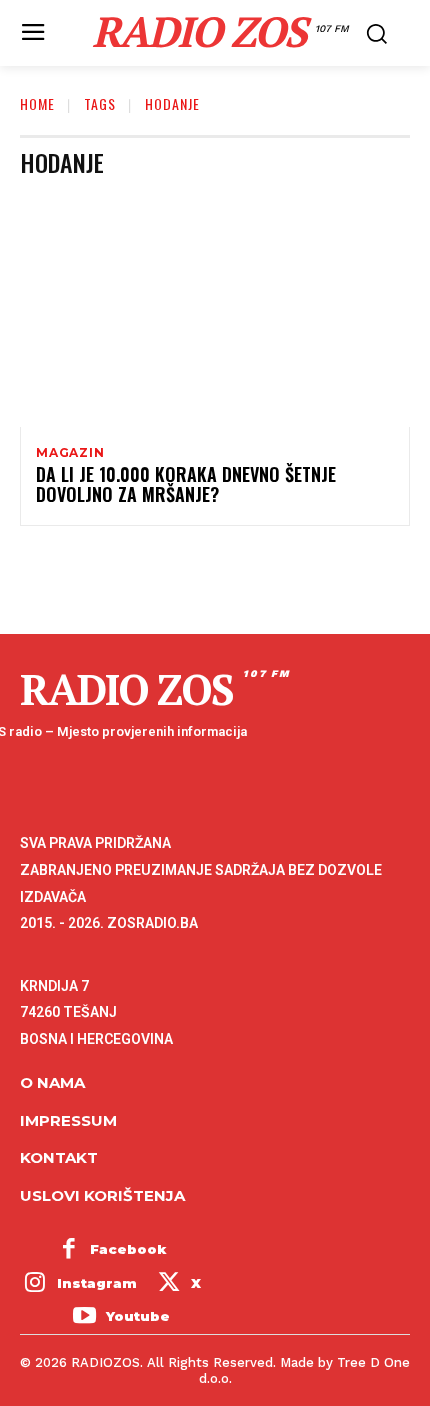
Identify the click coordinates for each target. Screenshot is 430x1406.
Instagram (97, 1283)
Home (37, 103)
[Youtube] (84, 1318)
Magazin (70, 453)
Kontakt (59, 1157)
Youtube (138, 1316)
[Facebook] (69, 1250)
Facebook (128, 1249)
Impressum (68, 1120)
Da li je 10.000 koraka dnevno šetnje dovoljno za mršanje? (186, 484)
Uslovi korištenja (102, 1195)
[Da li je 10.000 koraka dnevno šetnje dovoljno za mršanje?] (215, 310)
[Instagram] (35, 1284)
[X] (169, 1284)
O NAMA (52, 1082)
